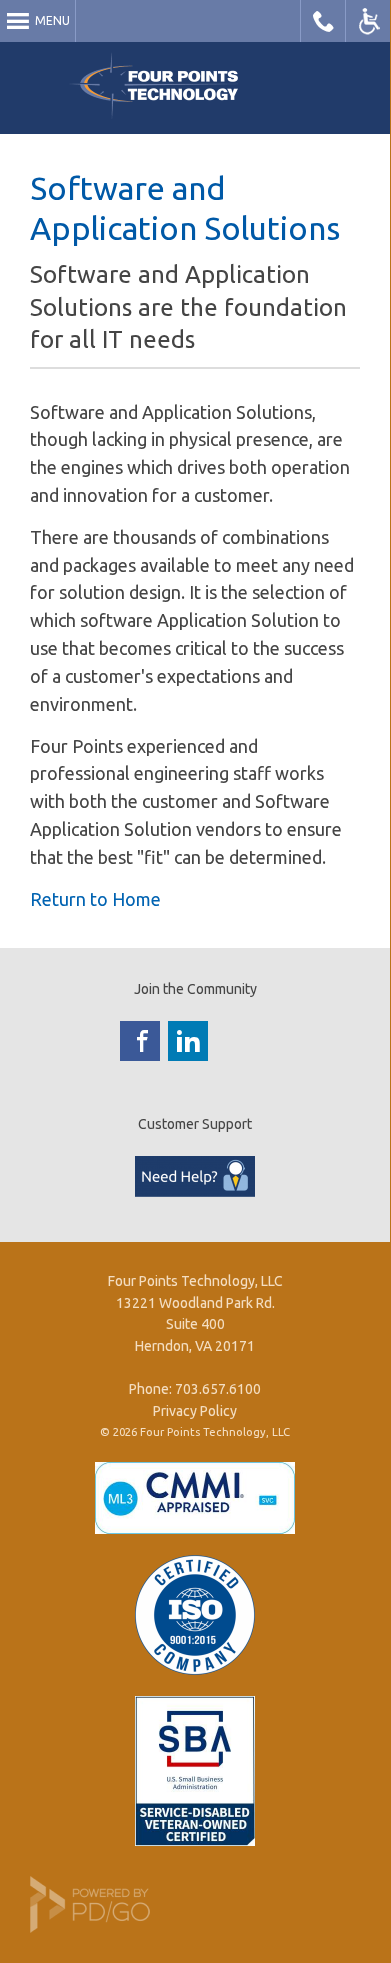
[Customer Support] (195, 1192)
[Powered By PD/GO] (90, 1928)
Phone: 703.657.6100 (195, 1389)
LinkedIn (188, 1041)
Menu (52, 20)
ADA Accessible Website (368, 21)
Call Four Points (323, 21)
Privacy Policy (195, 1411)
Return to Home (95, 899)
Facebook (140, 1041)
